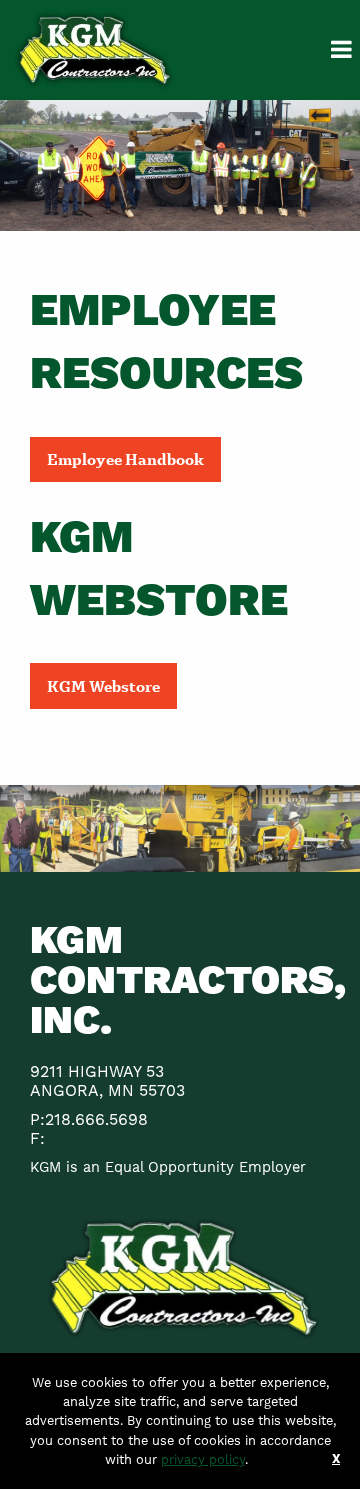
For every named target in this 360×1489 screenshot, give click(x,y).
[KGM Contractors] (94, 48)
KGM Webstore (103, 685)
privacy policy (203, 1459)
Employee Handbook (125, 458)
